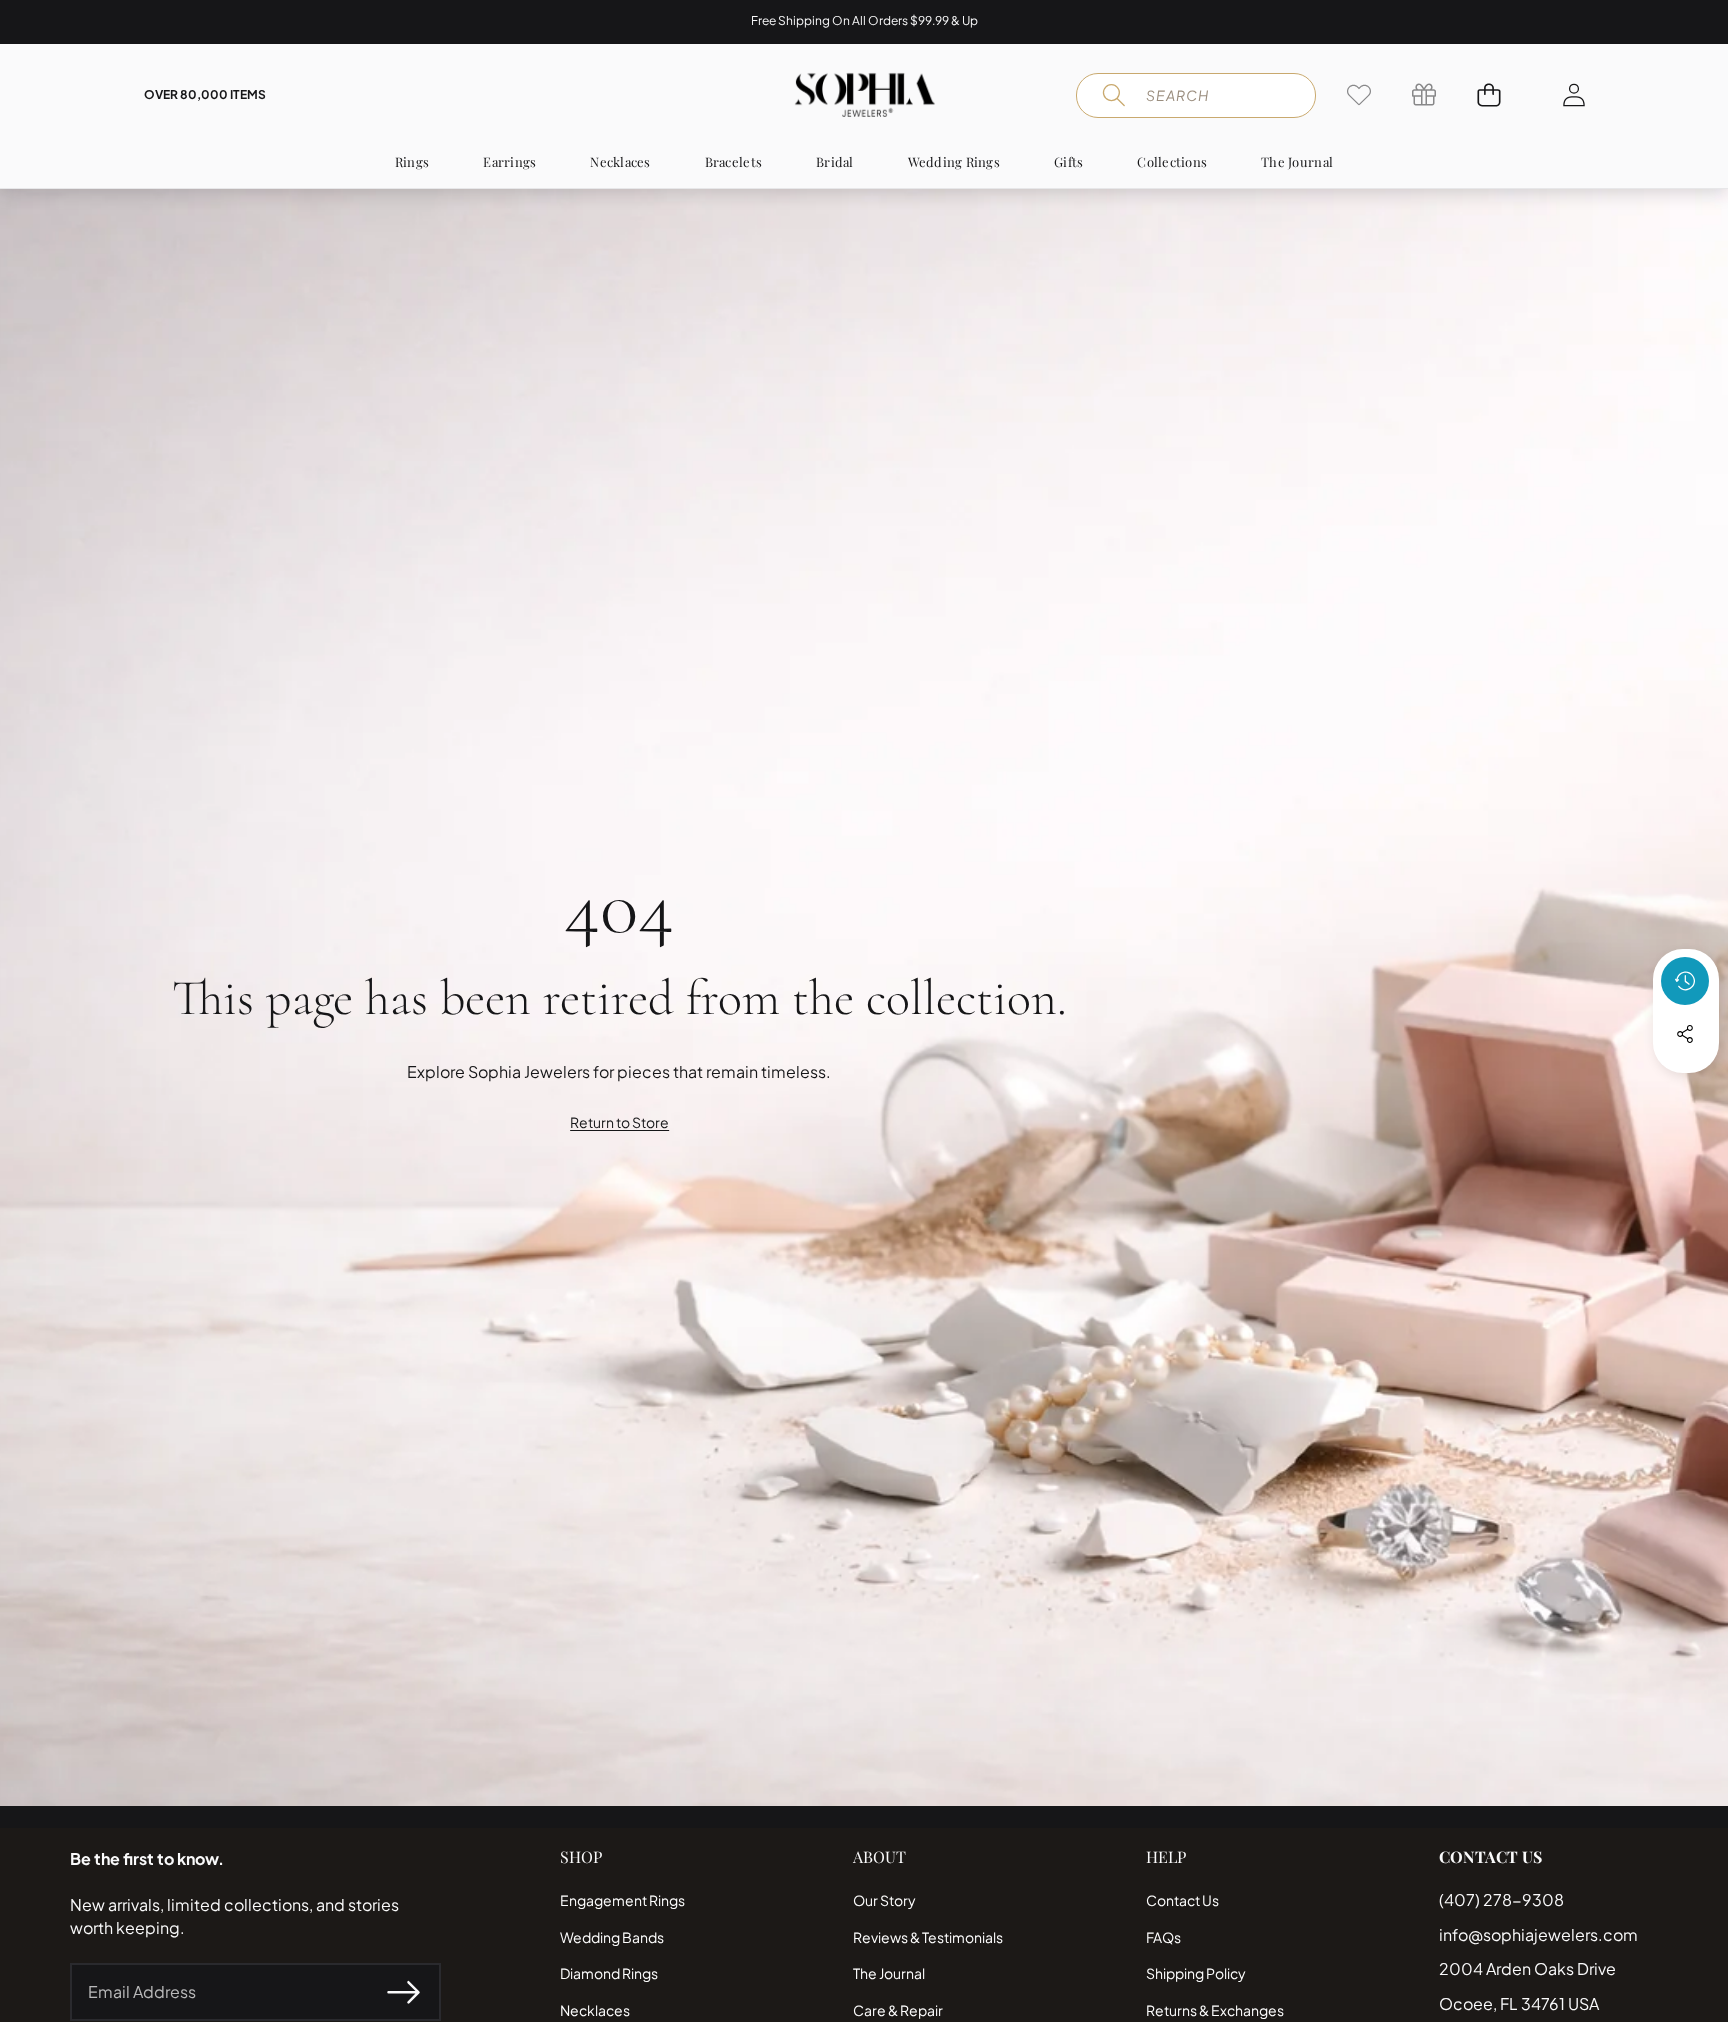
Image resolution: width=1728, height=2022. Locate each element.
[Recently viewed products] (1685, 981)
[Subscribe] (403, 1992)
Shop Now (974, 21)
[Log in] (1573, 94)
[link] (1358, 94)
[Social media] (1685, 1034)
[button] (77, 22)
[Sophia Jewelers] (864, 95)
